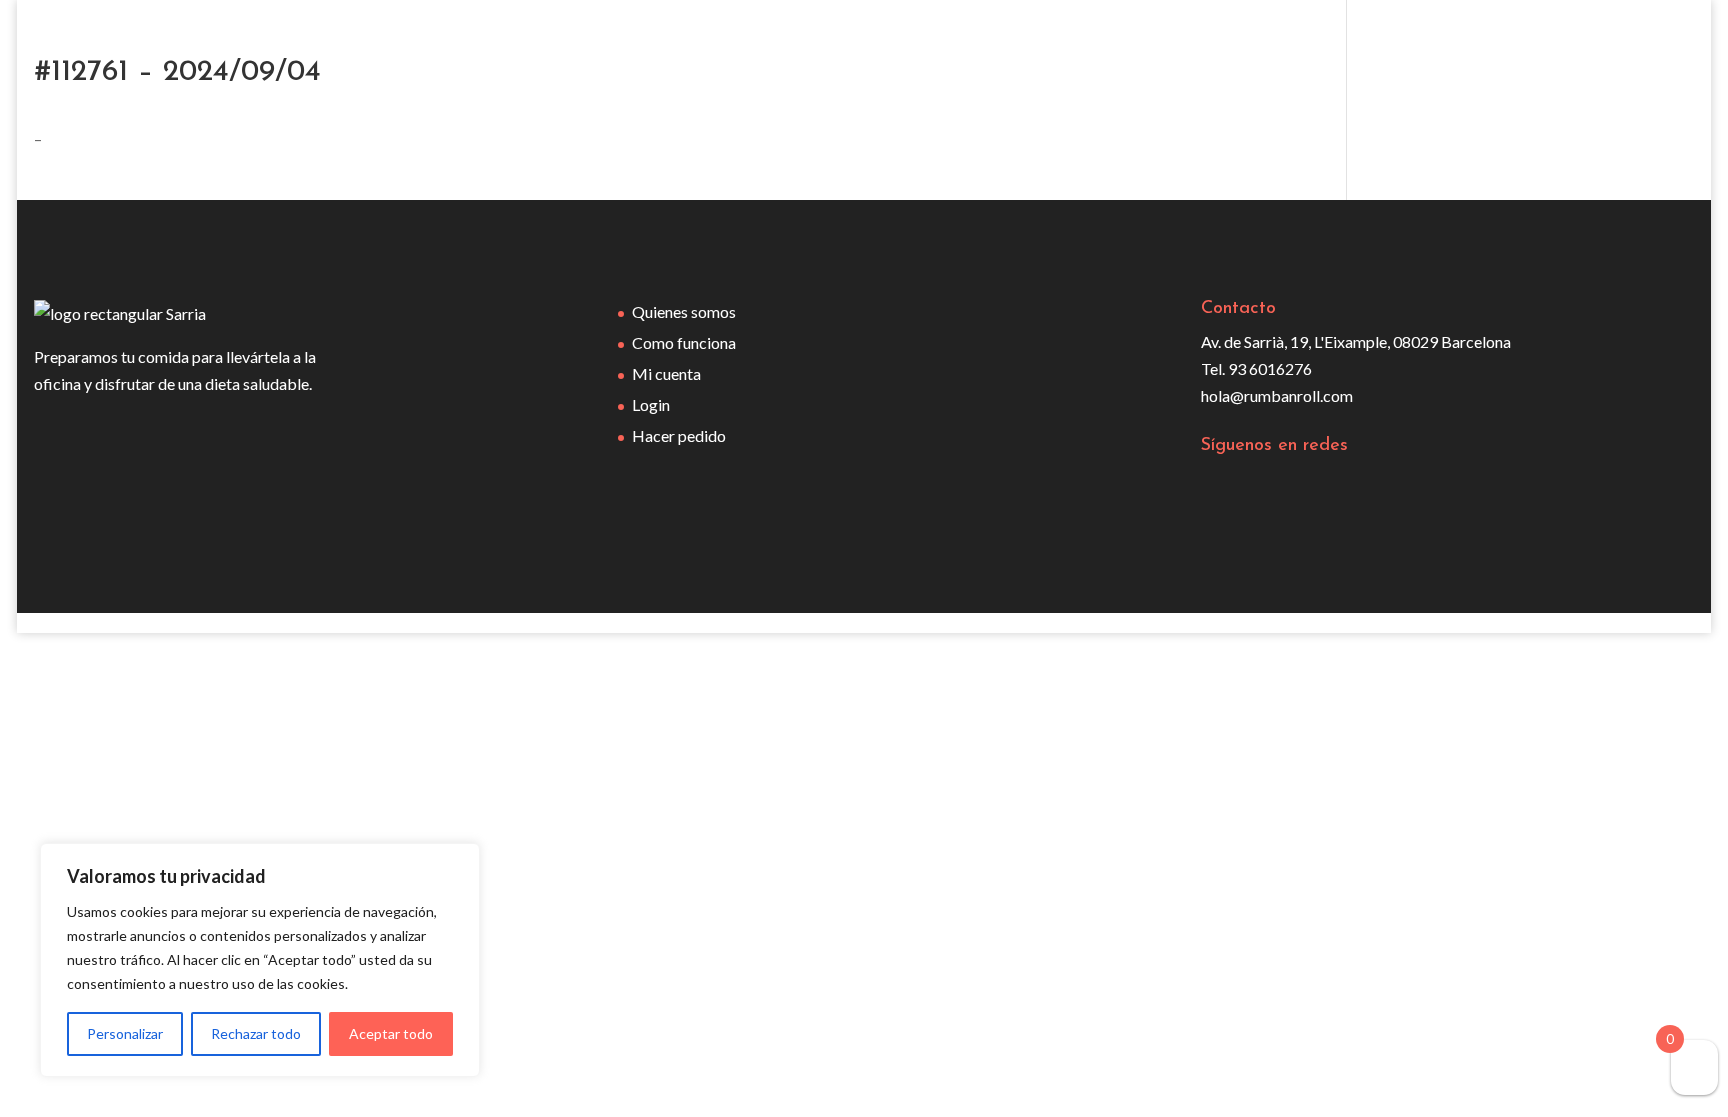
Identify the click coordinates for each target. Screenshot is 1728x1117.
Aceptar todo (391, 1033)
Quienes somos (684, 311)
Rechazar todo (256, 1033)
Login (651, 404)
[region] (260, 960)
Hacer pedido (679, 435)
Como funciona (684, 342)
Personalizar (125, 1033)
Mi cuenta (666, 373)
